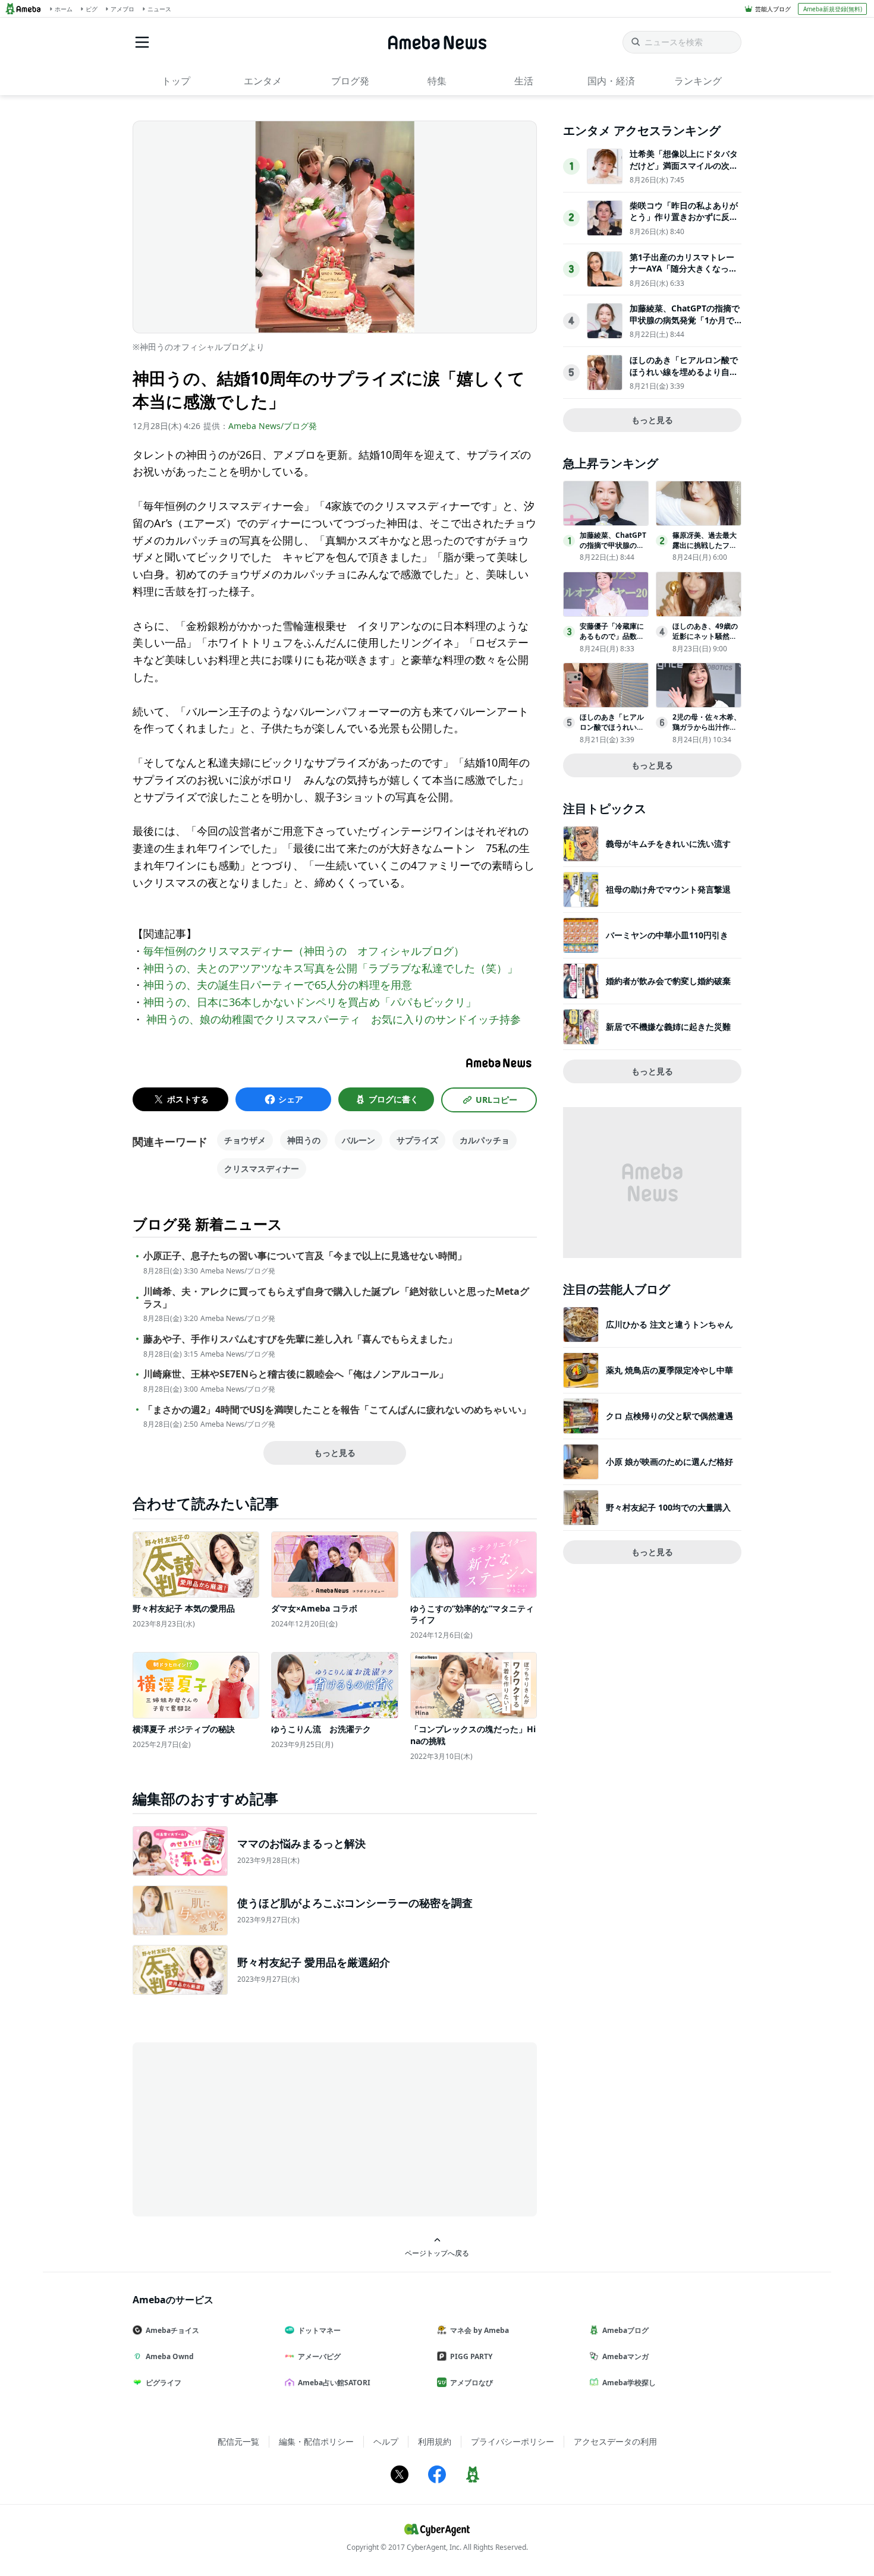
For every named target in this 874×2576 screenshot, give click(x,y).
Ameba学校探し (629, 2383)
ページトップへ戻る (437, 2253)
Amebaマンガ (625, 2356)
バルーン (359, 1140)
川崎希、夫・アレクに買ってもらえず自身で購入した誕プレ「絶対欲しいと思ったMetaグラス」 (336, 1298)
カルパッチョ (485, 1140)
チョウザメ (245, 1140)
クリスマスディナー (262, 1169)
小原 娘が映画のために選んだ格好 (669, 1462)
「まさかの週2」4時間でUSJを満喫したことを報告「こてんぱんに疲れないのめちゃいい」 (337, 1410)
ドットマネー (319, 2330)
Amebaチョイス (172, 2330)
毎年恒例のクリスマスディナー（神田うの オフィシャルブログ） (304, 951)
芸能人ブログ (773, 9)
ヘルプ (386, 2441)
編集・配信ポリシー (316, 2441)
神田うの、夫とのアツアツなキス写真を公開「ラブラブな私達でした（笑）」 (331, 968)
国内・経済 (611, 81)
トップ (176, 81)
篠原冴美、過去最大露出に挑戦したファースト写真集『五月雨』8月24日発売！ (705, 550)
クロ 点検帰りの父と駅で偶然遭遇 (669, 1416)
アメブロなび (471, 2383)
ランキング (698, 81)
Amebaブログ (625, 2330)
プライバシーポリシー (513, 2441)
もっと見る (335, 1453)
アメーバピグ (319, 2356)
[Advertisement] (240, 2129)
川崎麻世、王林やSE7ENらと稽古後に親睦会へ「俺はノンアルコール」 (296, 1374)
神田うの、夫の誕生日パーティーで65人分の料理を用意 (278, 985)
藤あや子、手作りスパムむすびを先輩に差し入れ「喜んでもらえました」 (300, 1339)
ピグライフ (164, 2383)
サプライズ (417, 1140)
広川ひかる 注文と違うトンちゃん (669, 1324)
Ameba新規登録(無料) (833, 9)
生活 (524, 81)
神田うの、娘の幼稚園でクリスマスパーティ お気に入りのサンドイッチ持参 (332, 1019)
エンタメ (263, 81)
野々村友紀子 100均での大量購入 (668, 1507)
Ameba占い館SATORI (334, 2383)
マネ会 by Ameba (480, 2330)
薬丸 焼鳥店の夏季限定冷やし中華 (669, 1370)
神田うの (304, 1140)
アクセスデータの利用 (615, 2441)
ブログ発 (350, 81)
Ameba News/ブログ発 (273, 426)
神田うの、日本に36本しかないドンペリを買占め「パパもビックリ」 (310, 1002)
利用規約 (435, 2441)
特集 (437, 81)
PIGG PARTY (471, 2356)
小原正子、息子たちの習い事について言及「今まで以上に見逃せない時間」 (305, 1256)
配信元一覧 (238, 2441)
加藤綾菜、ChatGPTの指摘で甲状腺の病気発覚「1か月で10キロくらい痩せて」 (685, 320)
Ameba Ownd (170, 2356)
